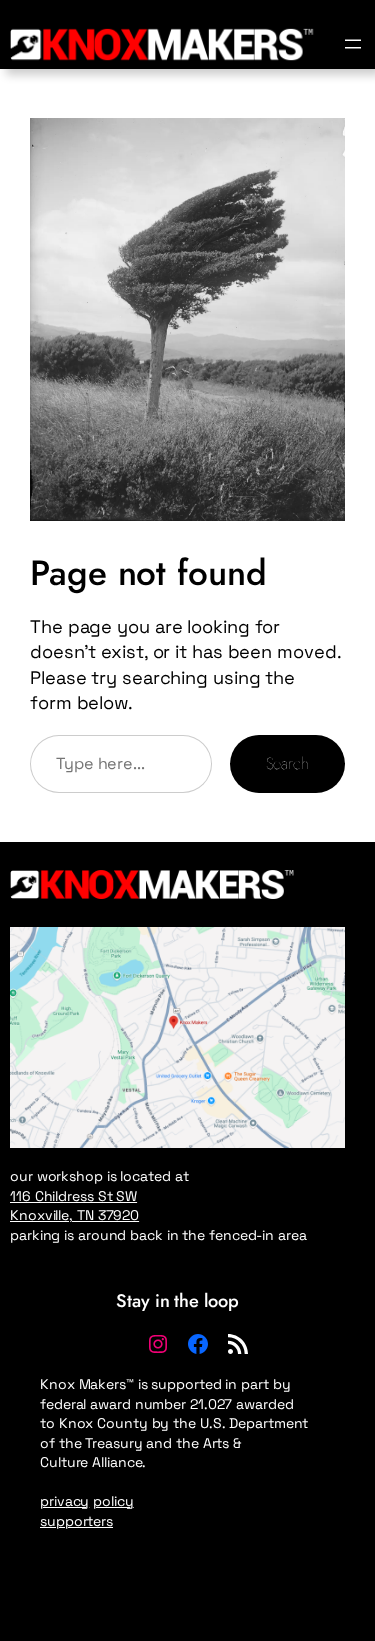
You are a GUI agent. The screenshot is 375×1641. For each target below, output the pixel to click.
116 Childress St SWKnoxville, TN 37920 (74, 1206)
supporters (76, 1521)
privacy (64, 1501)
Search (287, 763)
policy (113, 1501)
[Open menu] (353, 44)
